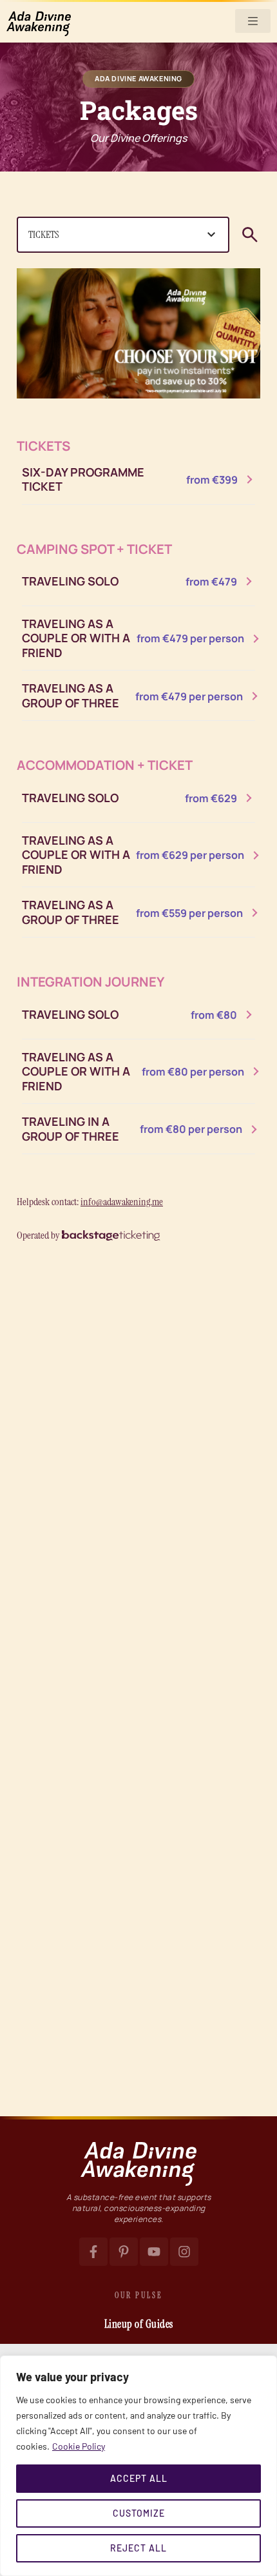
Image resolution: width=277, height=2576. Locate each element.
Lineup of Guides (139, 2324)
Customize (139, 2513)
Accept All (139, 2478)
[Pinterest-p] (124, 2252)
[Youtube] (154, 2252)
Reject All (138, 2548)
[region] (138, 2466)
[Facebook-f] (93, 2252)
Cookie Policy (79, 2446)
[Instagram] (184, 2252)
